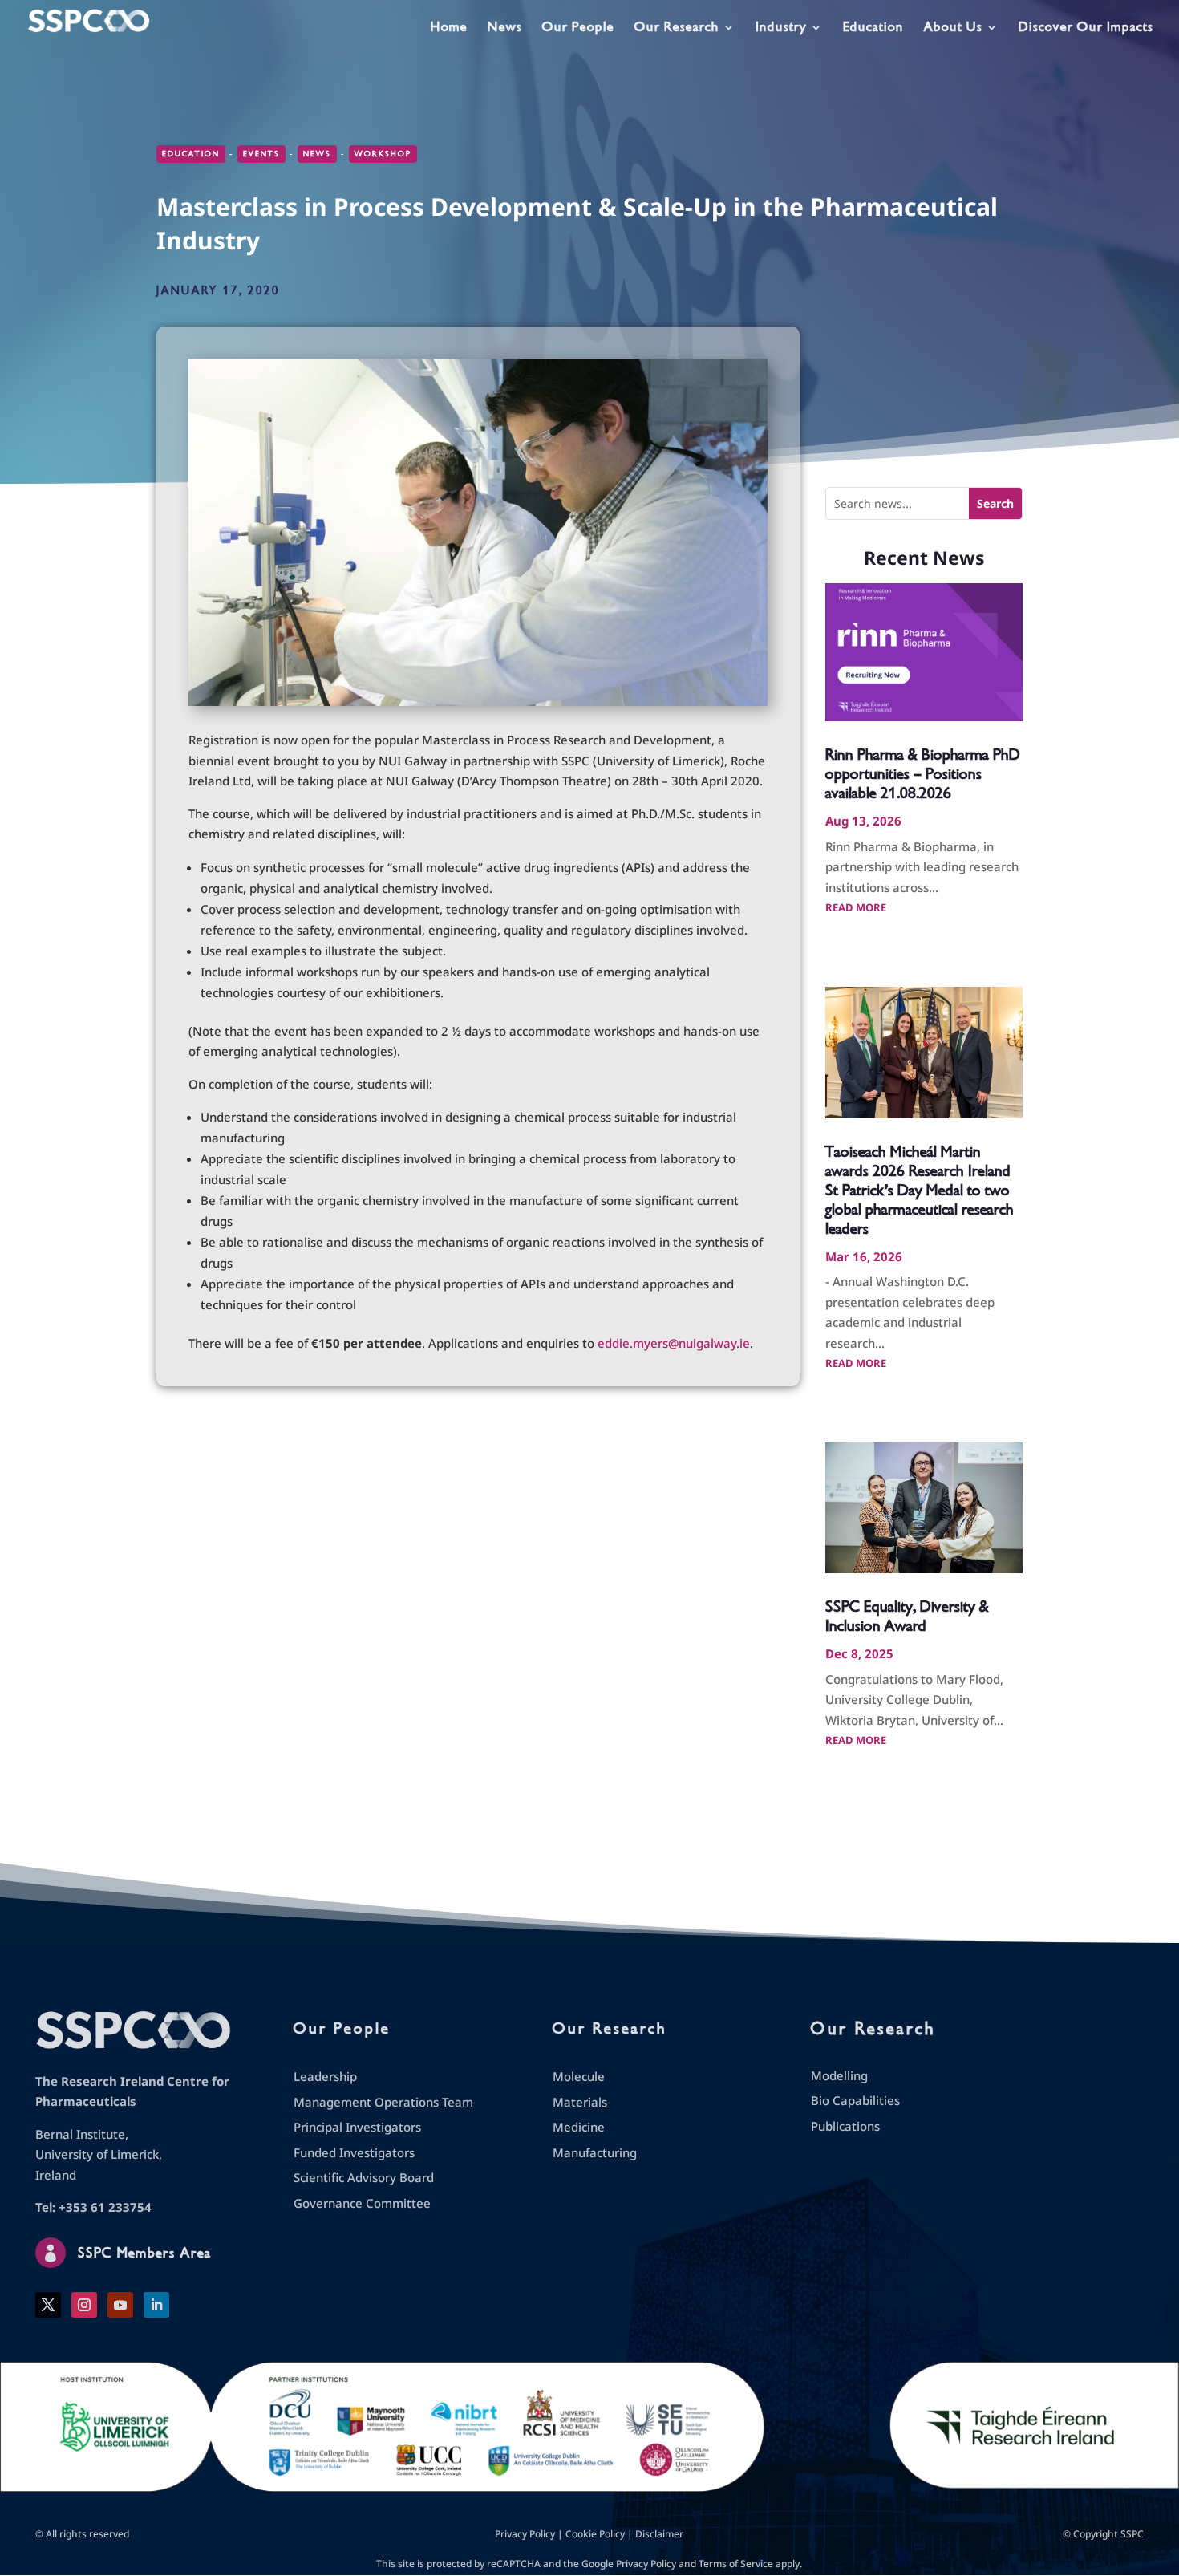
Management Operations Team (383, 2102)
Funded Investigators (354, 2152)
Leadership (325, 2076)
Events (261, 154)
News (505, 28)
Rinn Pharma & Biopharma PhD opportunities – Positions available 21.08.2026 (923, 774)
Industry (781, 28)
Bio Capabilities (855, 2100)
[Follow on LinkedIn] (156, 2305)
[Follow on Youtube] (120, 2305)
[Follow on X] (48, 2305)
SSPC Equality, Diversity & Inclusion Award (907, 1616)
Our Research (677, 28)
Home (449, 28)
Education (873, 28)
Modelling (839, 2075)
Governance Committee (362, 2203)
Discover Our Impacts (1086, 28)
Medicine (579, 2127)
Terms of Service (736, 2564)
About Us (953, 28)
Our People (578, 28)
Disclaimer (659, 2534)
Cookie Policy (595, 2534)
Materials (580, 2102)
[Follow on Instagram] (84, 2305)
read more (856, 907)
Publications (845, 2126)
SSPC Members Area (144, 2253)
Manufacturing (595, 2152)
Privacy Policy (525, 2534)
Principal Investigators (357, 2127)
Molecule (579, 2076)
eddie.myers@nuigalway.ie (674, 1343)
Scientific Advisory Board (364, 2177)
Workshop (383, 154)
